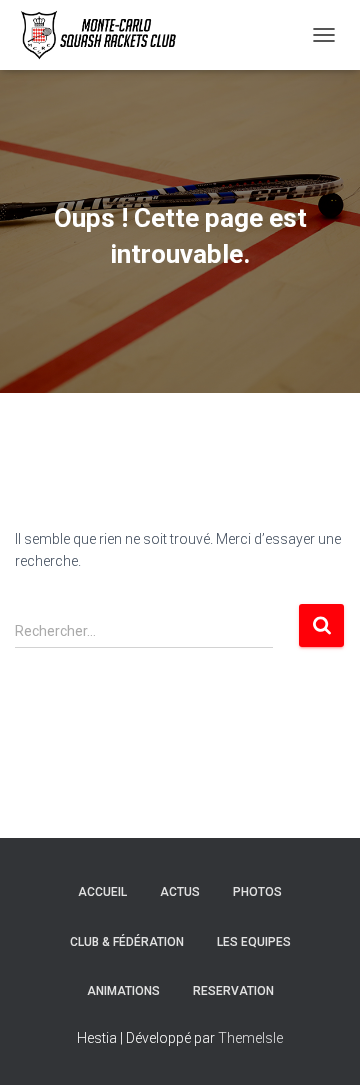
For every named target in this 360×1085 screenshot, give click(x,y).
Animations (123, 991)
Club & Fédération (127, 942)
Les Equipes (254, 942)
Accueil (102, 892)
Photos (257, 892)
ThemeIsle (250, 1038)
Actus (180, 892)
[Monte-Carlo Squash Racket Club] (103, 35)
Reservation (233, 991)
